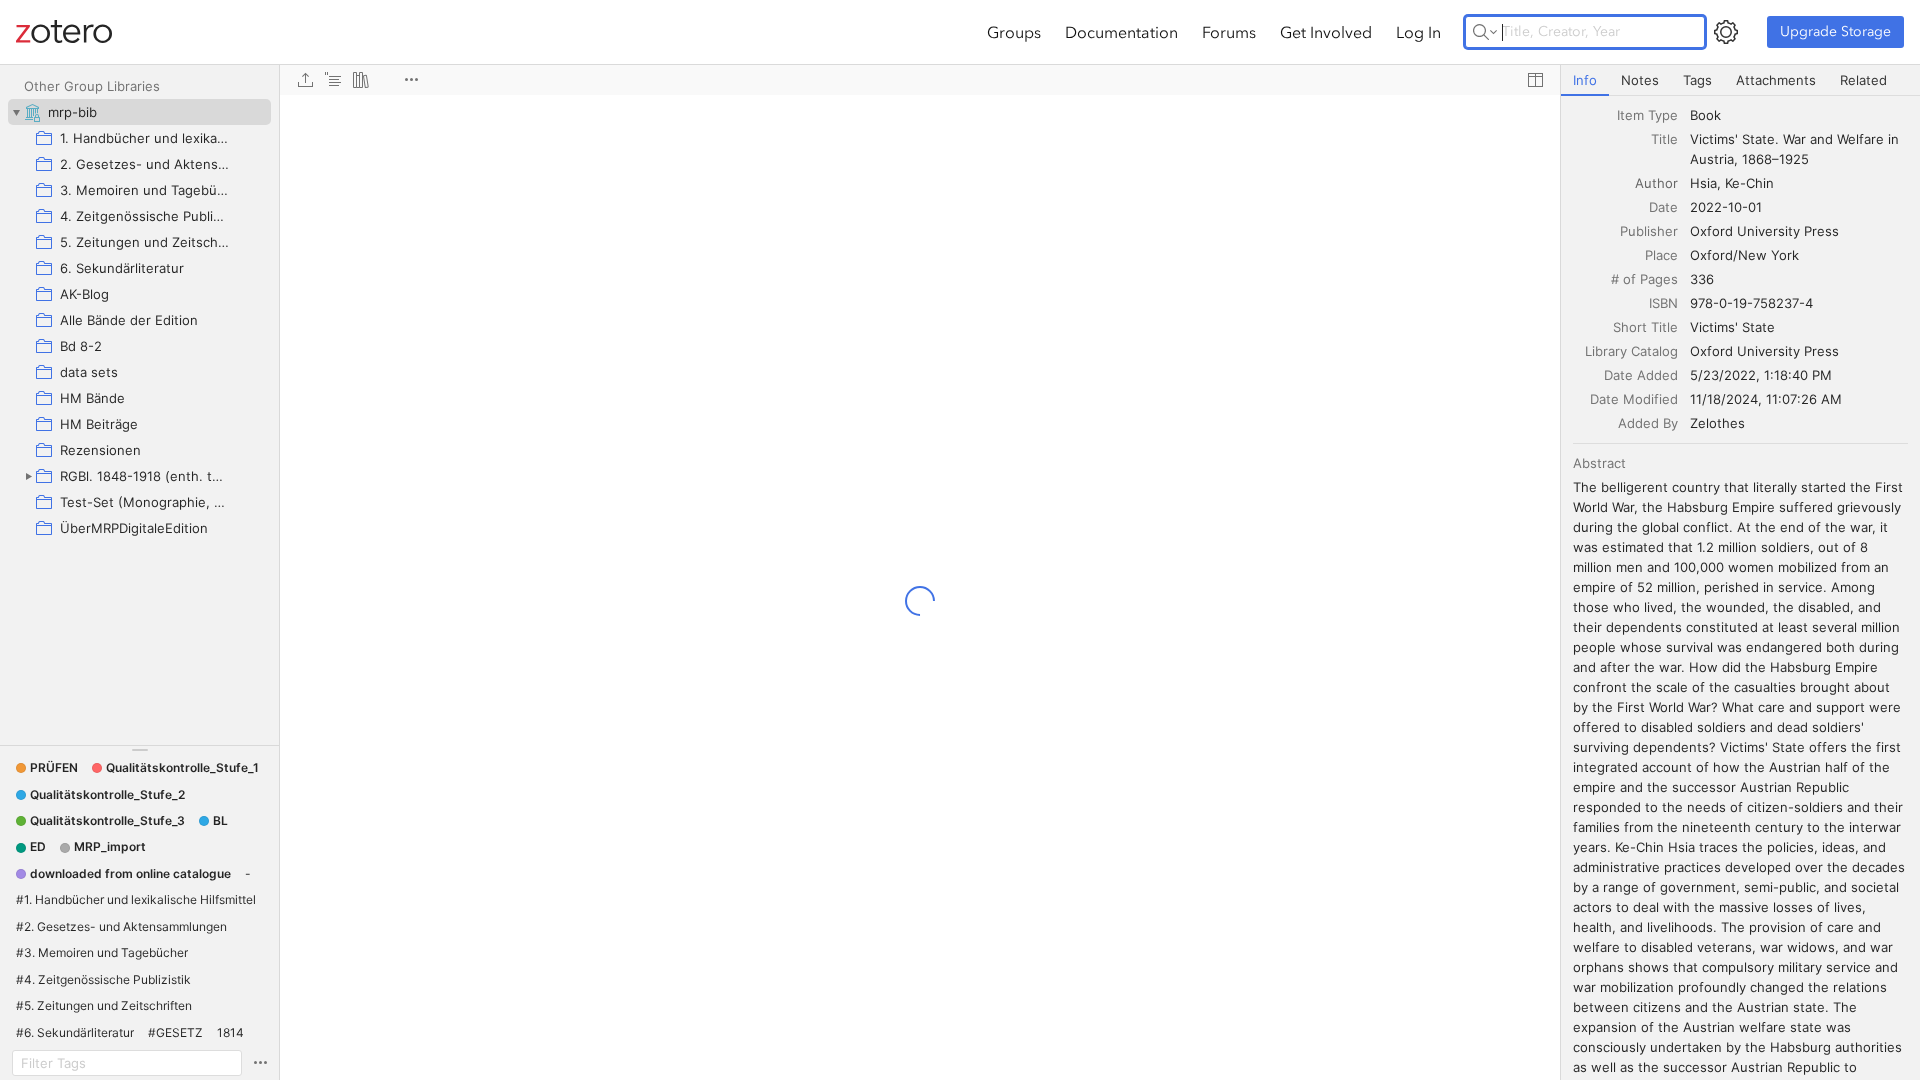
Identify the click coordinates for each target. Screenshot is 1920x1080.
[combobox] (1799, 115)
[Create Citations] (333, 80)
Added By (1648, 423)
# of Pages (1644, 279)
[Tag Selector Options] (260, 1063)
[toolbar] (920, 80)
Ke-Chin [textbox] (1749, 183)
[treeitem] (139, 112)
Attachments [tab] (1776, 80)
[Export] (305, 80)
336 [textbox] (1702, 279)
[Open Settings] (1726, 32)
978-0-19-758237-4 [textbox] (1751, 303)
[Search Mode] (1485, 32)
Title (1664, 139)
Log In (1418, 32)
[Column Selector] (1535, 80)
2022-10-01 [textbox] (1726, 207)
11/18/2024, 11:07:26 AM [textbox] (1766, 399)
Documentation (1121, 32)
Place (1661, 255)
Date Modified (1634, 399)
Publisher (1649, 231)
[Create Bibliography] (361, 80)
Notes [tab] (1640, 80)
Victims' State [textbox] (1732, 327)
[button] (47, 768)
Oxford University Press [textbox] (1764, 231)
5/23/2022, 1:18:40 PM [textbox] (1761, 375)
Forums (1229, 32)
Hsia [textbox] (1703, 183)
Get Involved (1326, 32)
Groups (1014, 32)
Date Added (1641, 375)
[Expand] (28, 476)
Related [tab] (1863, 80)
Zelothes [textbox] (1717, 423)
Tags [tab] (1697, 80)
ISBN (1663, 303)
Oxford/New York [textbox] (1744, 255)
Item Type (1647, 115)
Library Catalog (1631, 351)
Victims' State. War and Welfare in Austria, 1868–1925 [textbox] (1796, 149)
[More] (411, 80)
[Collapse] (16, 112)
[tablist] (1740, 80)
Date (1663, 207)
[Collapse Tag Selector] (139, 750)
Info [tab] (1585, 80)
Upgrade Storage (1835, 31)
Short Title (1645, 327)
